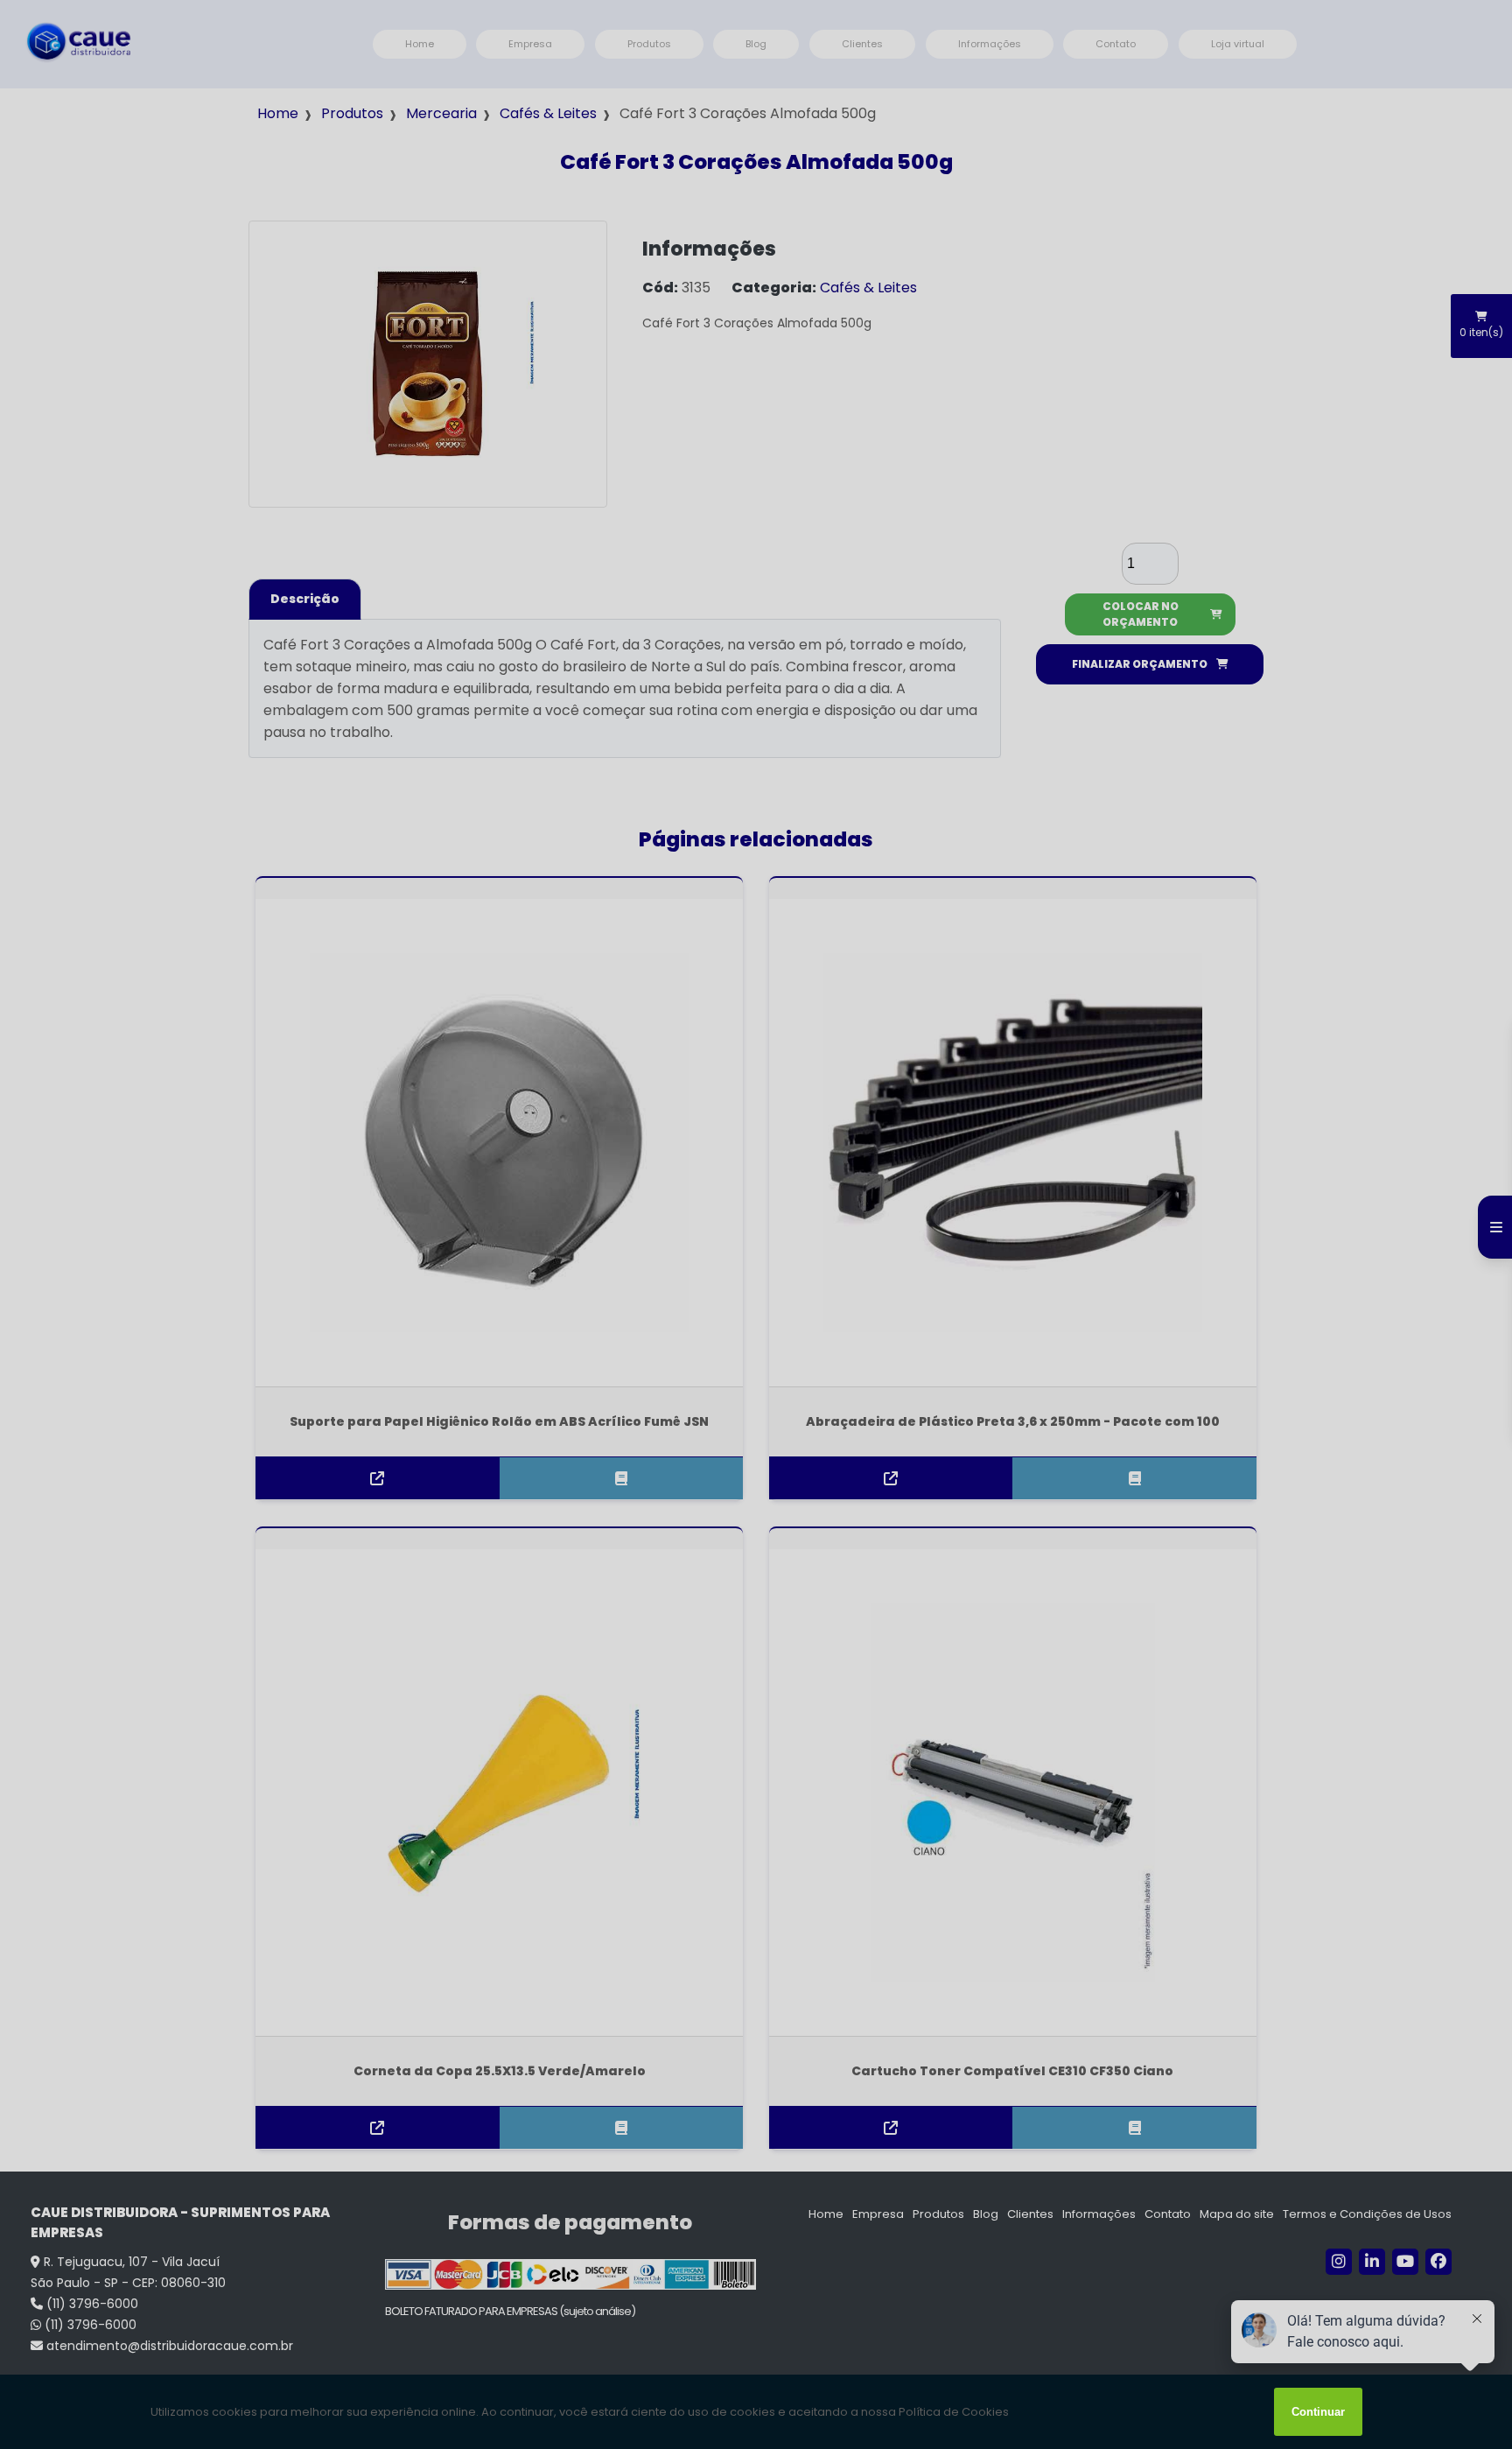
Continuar (1318, 2412)
